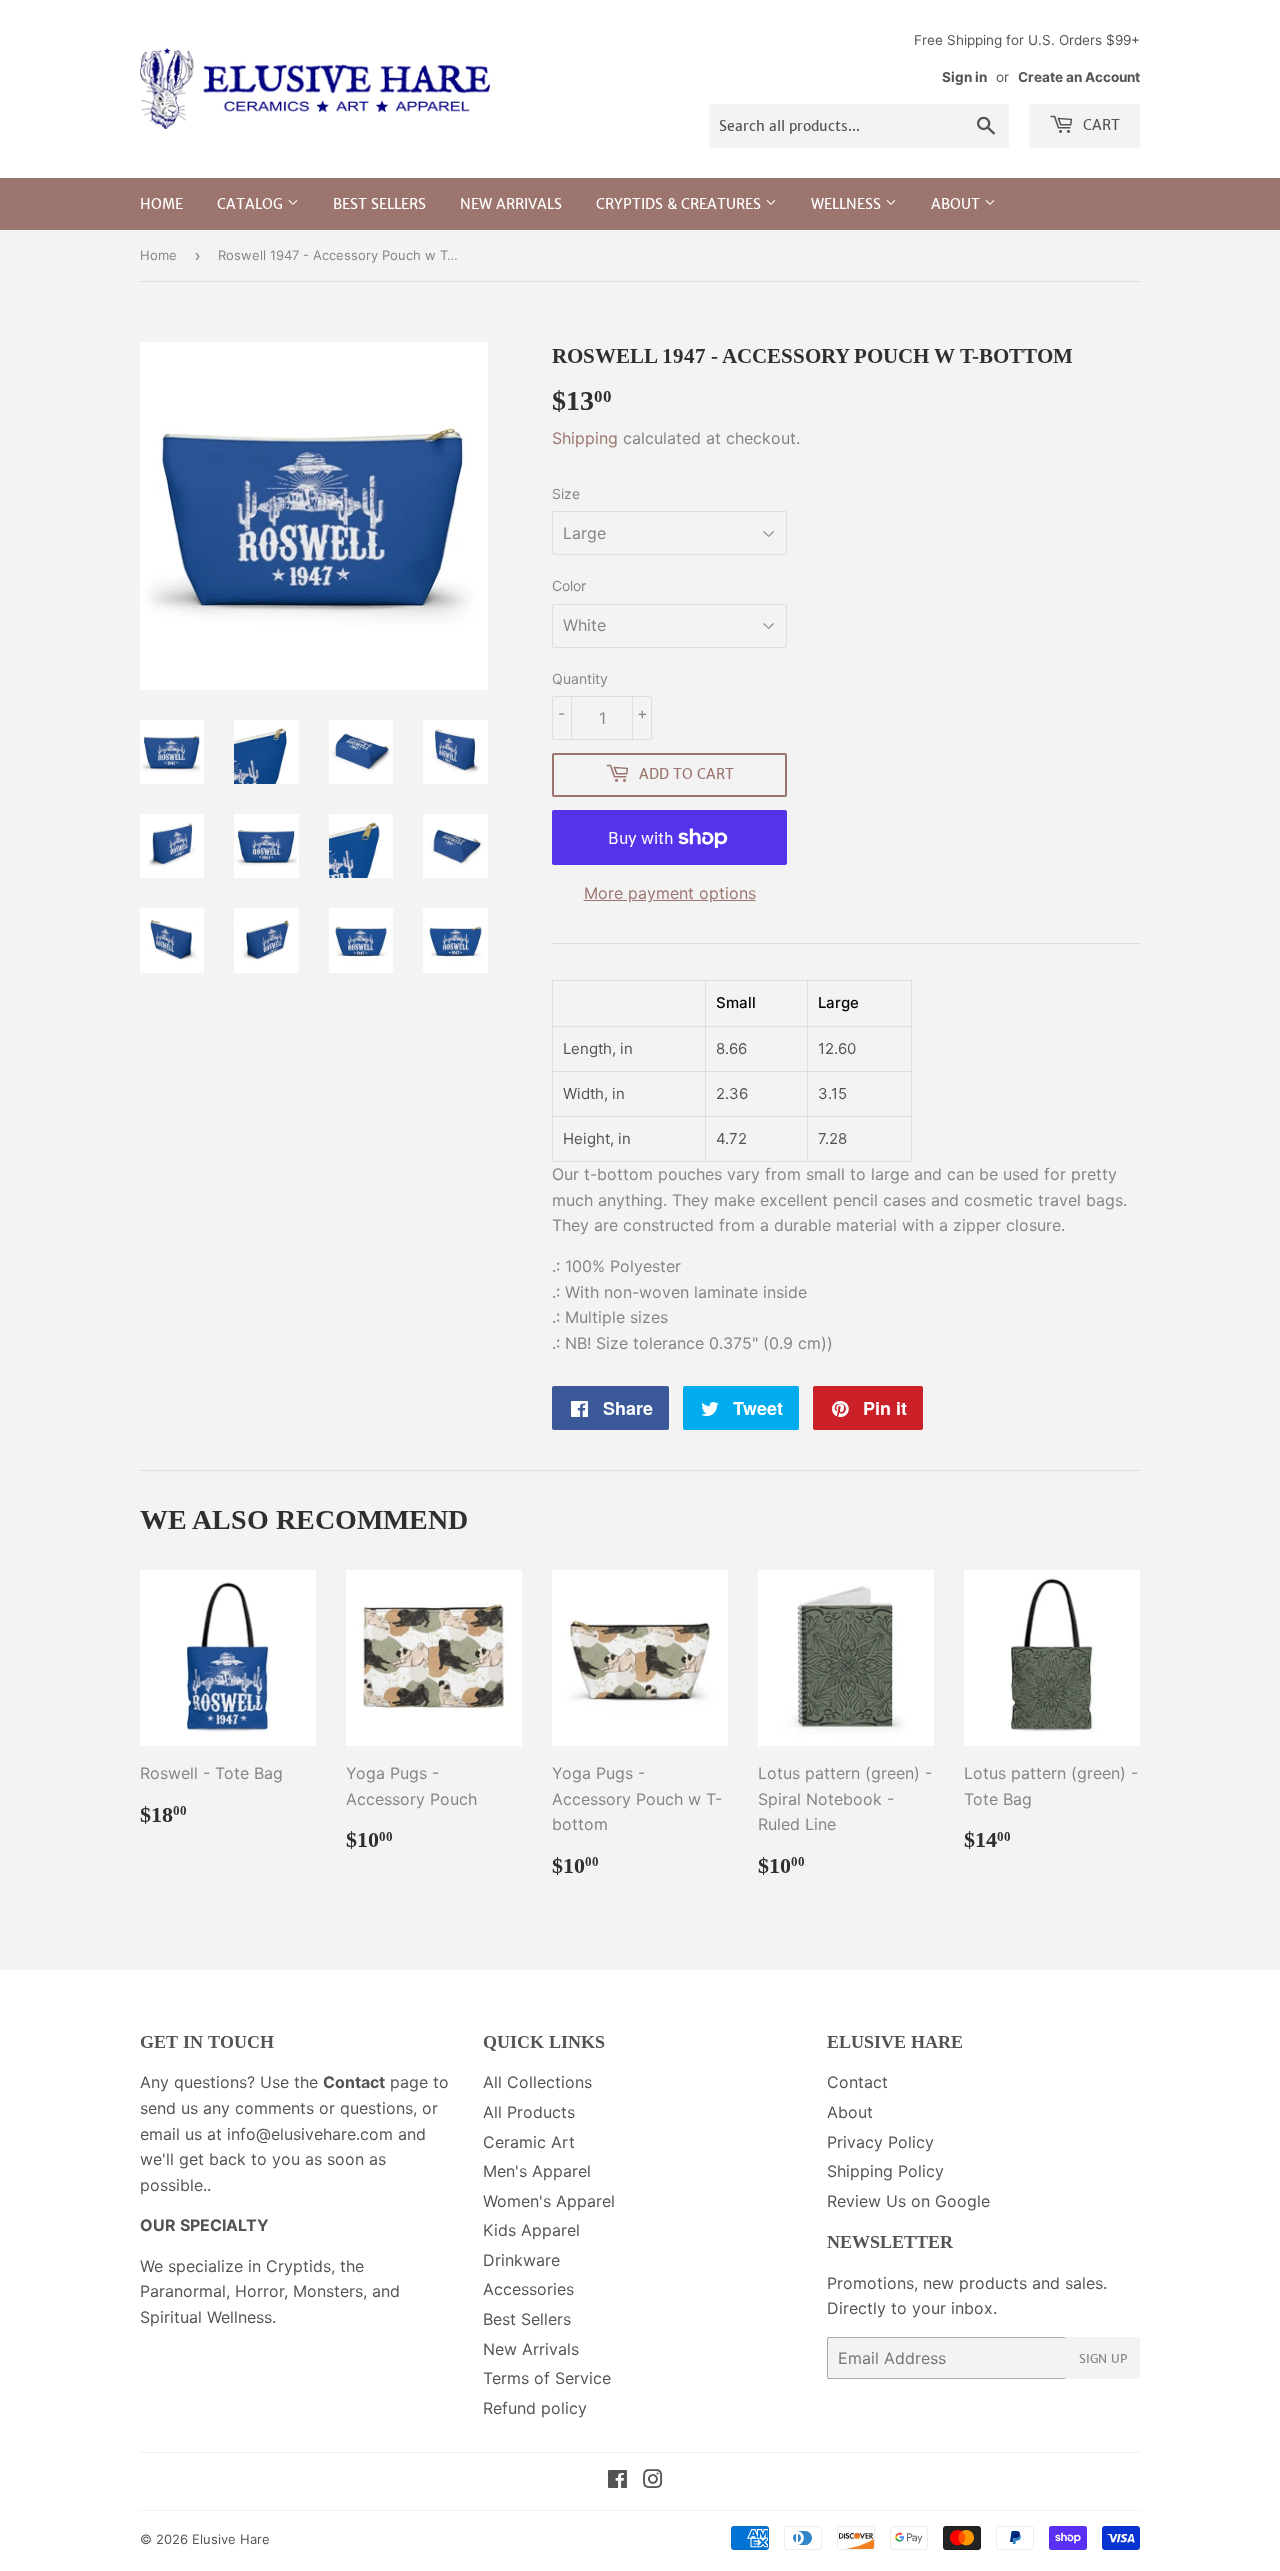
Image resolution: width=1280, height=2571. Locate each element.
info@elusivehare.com (310, 2134)
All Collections (537, 2082)
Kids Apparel (531, 2230)
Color (569, 585)
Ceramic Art (529, 2142)
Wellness (848, 204)
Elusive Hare (231, 2539)
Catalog (252, 204)
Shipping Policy (885, 2171)
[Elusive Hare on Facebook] (617, 2481)
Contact (857, 2082)
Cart (1099, 125)
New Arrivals (511, 204)
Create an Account (1079, 77)
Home (161, 204)
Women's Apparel (549, 2201)
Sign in (964, 77)
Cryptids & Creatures (680, 204)
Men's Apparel (537, 2171)
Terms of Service (547, 2378)
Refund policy (535, 2408)
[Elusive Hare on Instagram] (653, 2481)
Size (566, 493)
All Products (529, 2112)
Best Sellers (379, 204)
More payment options (670, 893)
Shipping (585, 438)
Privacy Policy (880, 2142)
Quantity (580, 678)
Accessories (528, 2289)
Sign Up (1103, 2358)
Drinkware (521, 2260)
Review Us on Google (908, 2201)
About (957, 204)
